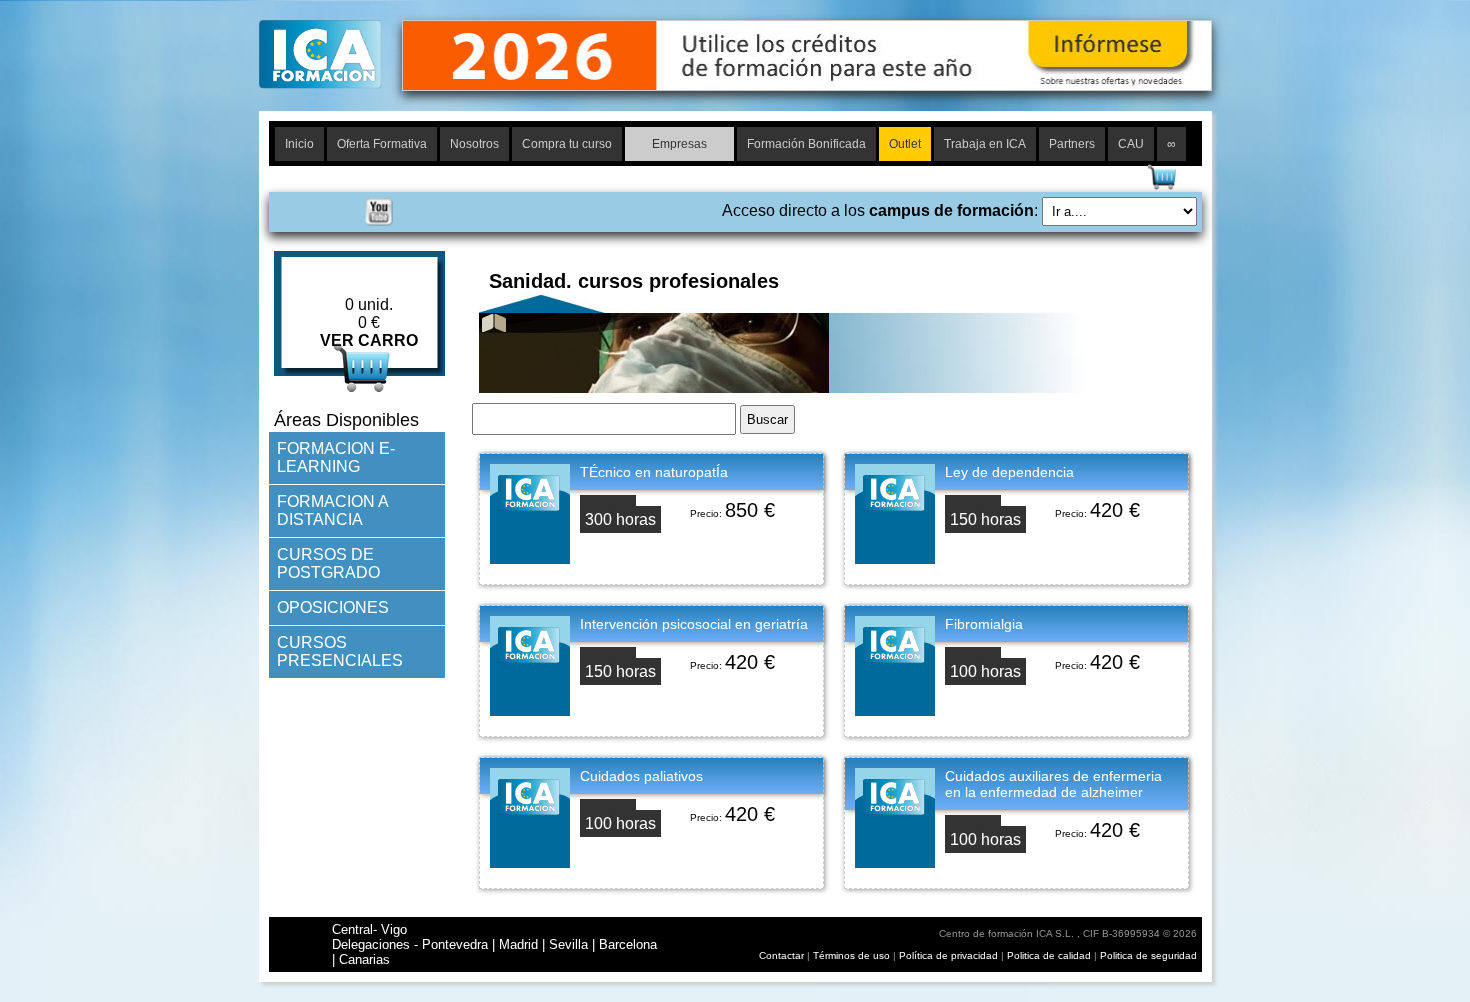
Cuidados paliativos (641, 776)
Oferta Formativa (382, 144)
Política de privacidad (950, 955)
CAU (1131, 144)
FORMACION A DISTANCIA (333, 510)
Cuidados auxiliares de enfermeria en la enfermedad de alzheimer (1053, 784)
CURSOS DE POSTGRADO (328, 563)
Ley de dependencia (1009, 472)
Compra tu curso (567, 144)
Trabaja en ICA (985, 144)
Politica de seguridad (1148, 955)
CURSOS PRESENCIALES (340, 651)
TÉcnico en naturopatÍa (654, 472)
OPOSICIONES (333, 607)
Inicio (299, 144)
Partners (1072, 144)
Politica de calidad (1049, 955)
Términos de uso (851, 955)
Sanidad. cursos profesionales (634, 281)
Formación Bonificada (806, 144)
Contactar (781, 955)
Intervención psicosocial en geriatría (694, 624)
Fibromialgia (984, 624)
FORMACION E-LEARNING (336, 457)
